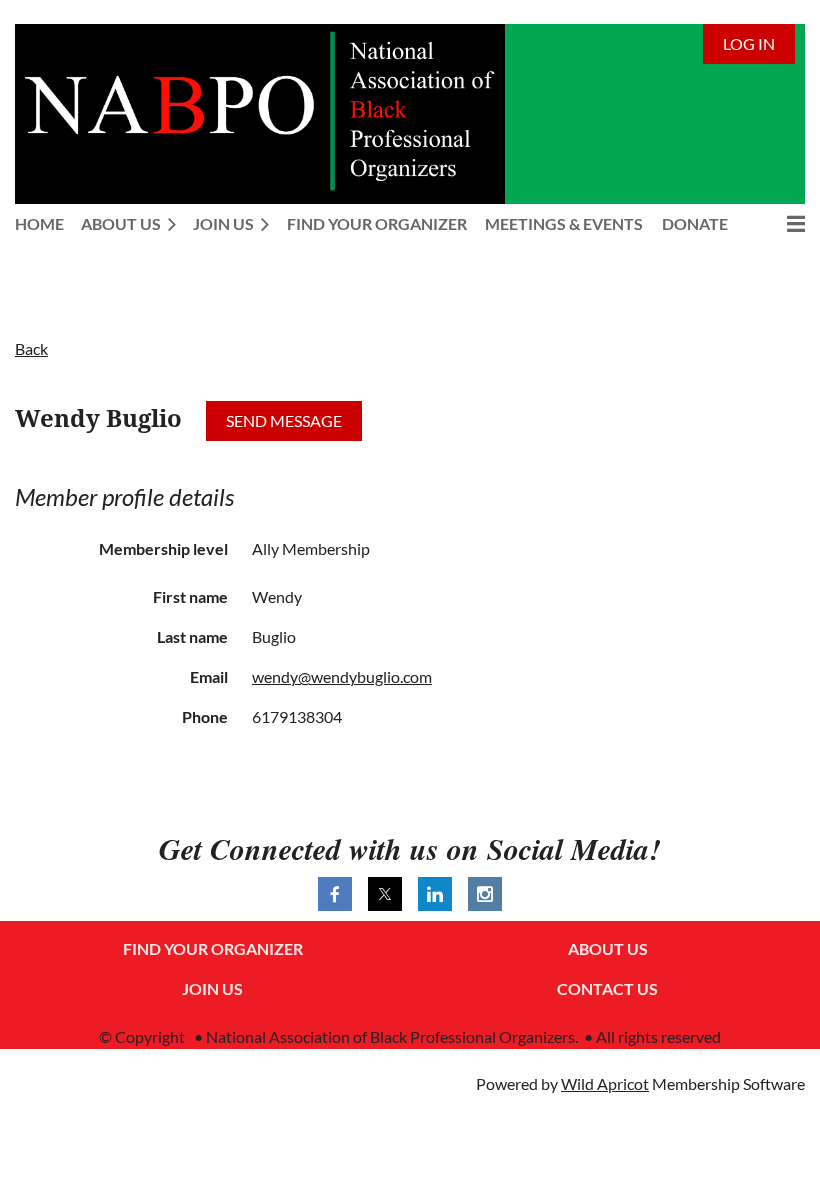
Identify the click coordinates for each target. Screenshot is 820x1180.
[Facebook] (335, 894)
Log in (749, 43)
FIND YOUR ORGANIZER (213, 948)
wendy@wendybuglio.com (342, 676)
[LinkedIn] (435, 894)
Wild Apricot (605, 1083)
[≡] (775, 223)
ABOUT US (608, 948)
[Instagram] (485, 894)
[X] (385, 894)
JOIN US (212, 988)
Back (31, 348)
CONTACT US (607, 988)
